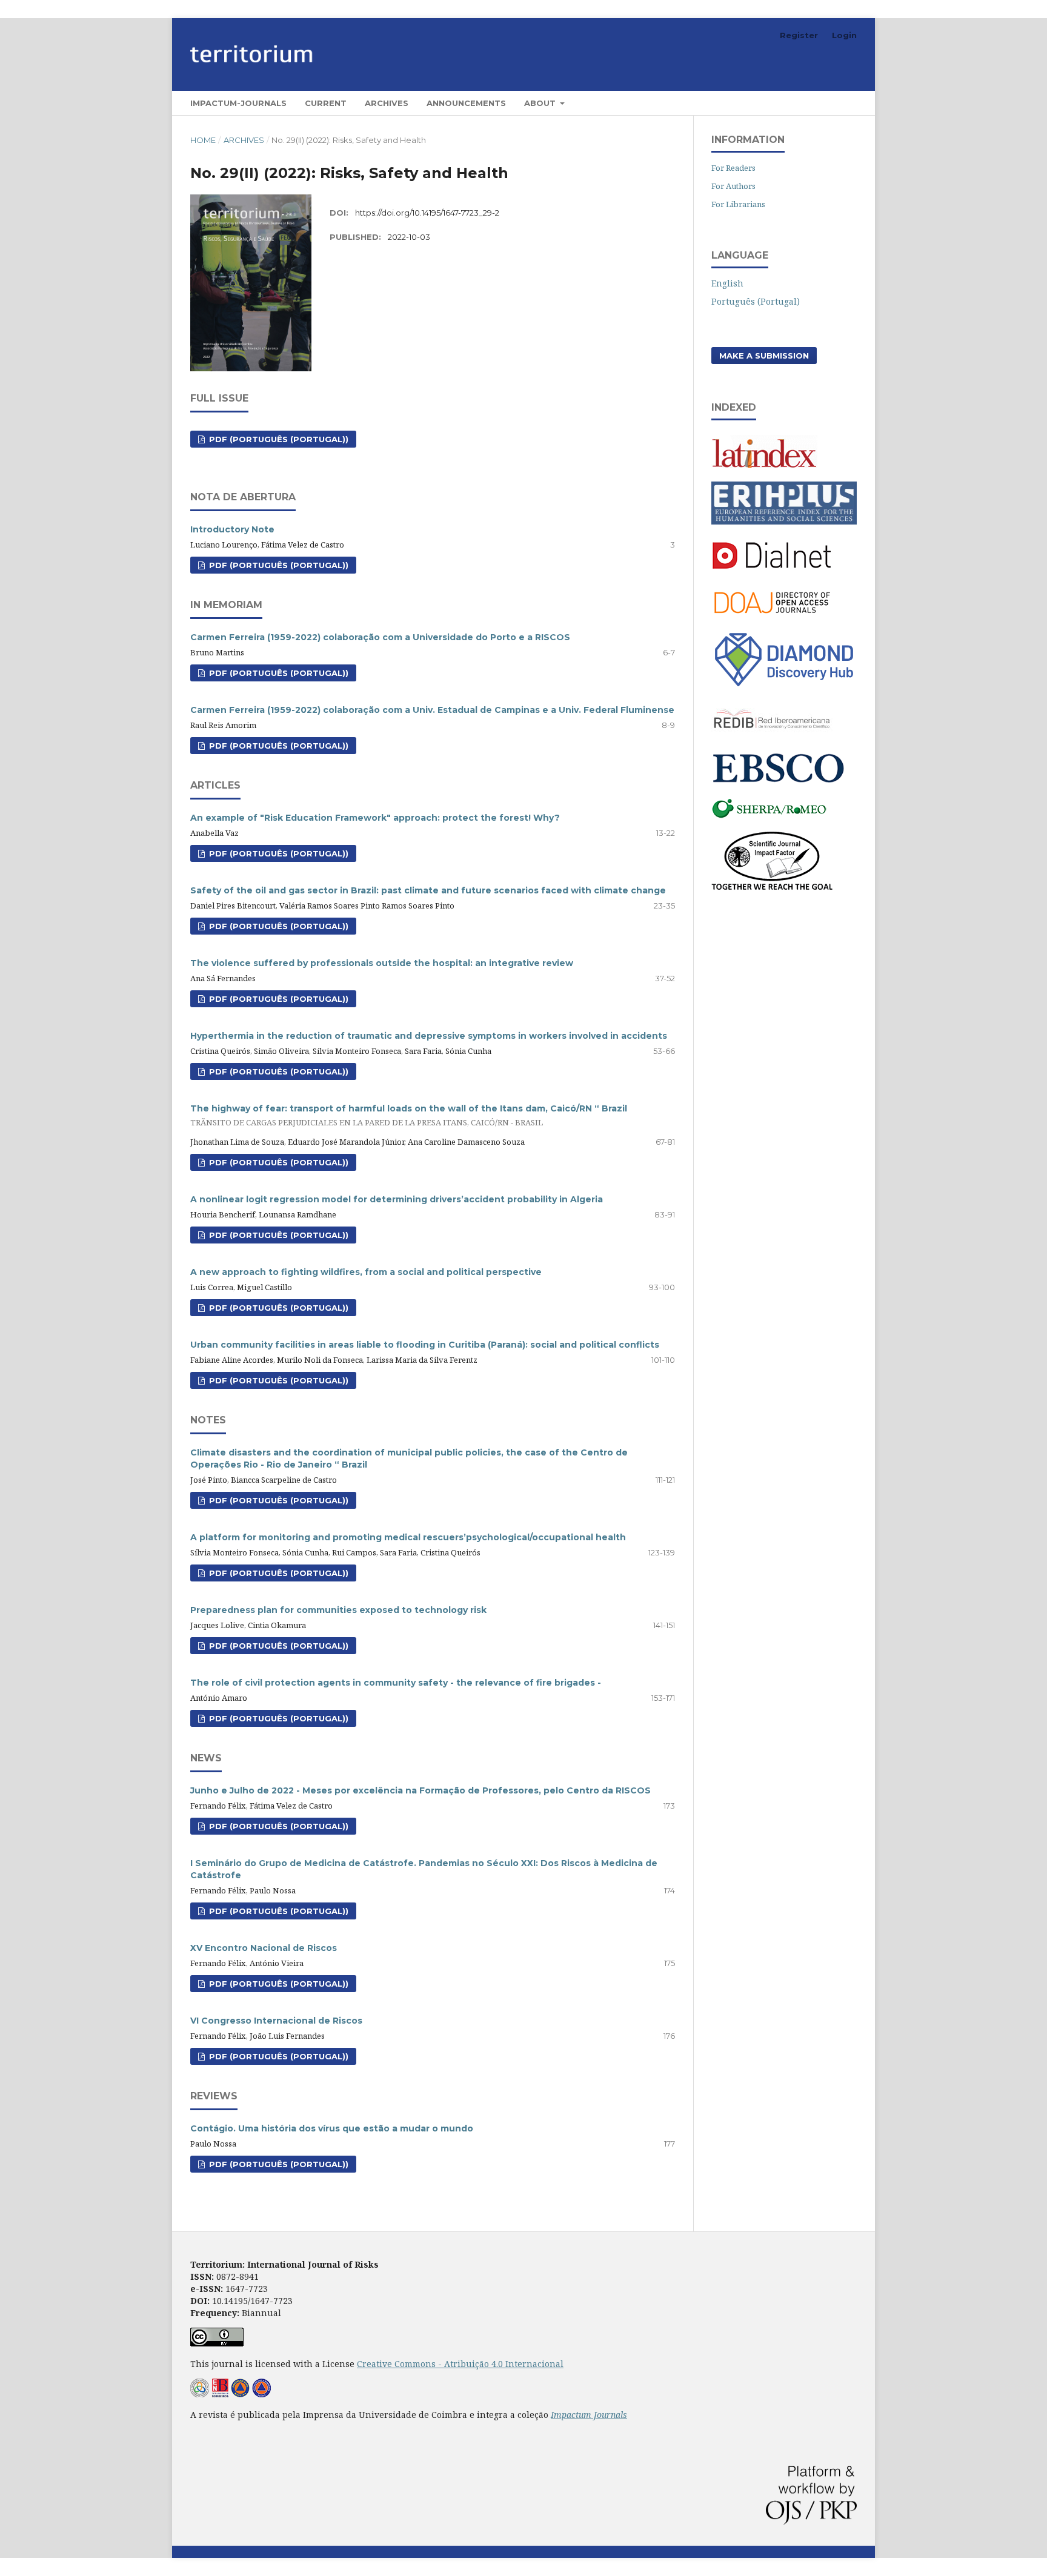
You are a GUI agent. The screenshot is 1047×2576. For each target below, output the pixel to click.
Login (844, 35)
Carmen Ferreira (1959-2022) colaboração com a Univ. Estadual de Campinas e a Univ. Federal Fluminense (432, 710)
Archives (387, 103)
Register (799, 35)
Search (833, 103)
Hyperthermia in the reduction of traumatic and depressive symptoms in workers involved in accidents (429, 1036)
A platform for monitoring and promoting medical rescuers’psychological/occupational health (408, 1537)
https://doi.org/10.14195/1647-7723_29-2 (427, 213)
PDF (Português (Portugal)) (278, 439)
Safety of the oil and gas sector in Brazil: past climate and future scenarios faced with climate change (428, 890)
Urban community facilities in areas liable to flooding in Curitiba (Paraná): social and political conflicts (425, 1345)
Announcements (466, 103)
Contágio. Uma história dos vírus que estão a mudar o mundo (332, 2128)
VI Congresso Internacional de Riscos (276, 2021)
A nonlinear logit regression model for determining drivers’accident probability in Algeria (397, 1199)
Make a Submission (764, 356)
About (541, 103)
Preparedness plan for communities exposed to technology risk (338, 1610)
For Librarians (738, 204)
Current (326, 103)
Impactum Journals (589, 2415)
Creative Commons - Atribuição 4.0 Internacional (460, 2364)
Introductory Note (232, 529)
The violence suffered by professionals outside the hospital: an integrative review (382, 963)
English (727, 283)
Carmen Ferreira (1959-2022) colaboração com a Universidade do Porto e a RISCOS (380, 637)
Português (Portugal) (756, 301)
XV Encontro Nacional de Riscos (264, 1948)
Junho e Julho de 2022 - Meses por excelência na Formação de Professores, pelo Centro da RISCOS (420, 1790)
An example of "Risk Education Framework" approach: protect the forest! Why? (375, 818)
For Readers (733, 168)
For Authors (733, 186)
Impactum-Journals (238, 103)
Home (203, 140)
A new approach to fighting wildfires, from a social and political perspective (366, 1272)
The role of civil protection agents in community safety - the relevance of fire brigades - (396, 1683)
